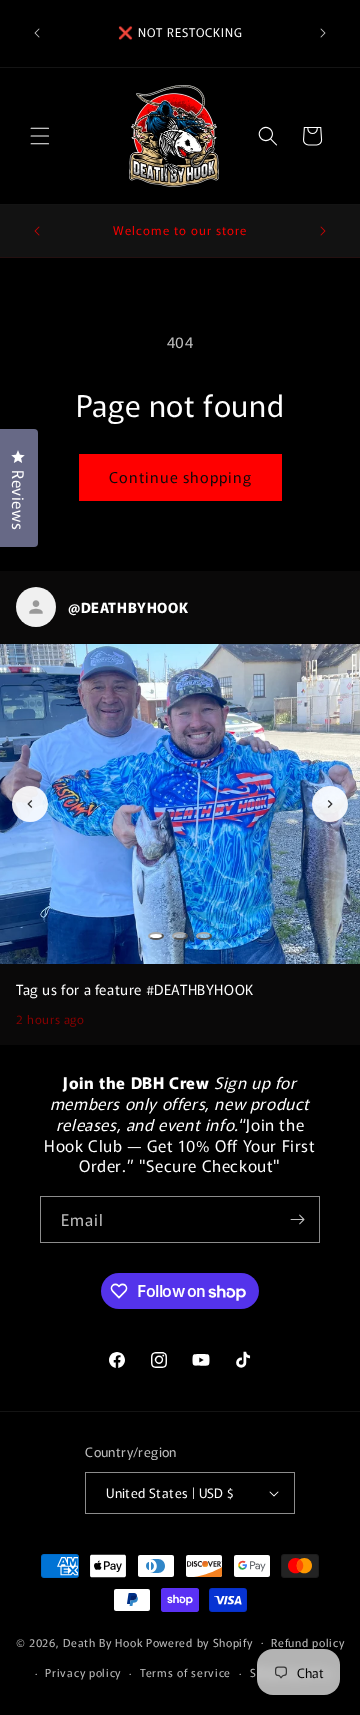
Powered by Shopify (199, 1641)
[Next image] (330, 804)
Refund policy (307, 1642)
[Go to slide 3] (204, 936)
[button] (40, 136)
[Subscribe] (297, 1219)
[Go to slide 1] (156, 936)
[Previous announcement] (37, 33)
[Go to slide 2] (180, 936)
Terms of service (185, 1672)
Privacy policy (83, 1672)
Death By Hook (103, 1641)
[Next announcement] (323, 33)
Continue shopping (180, 476)
